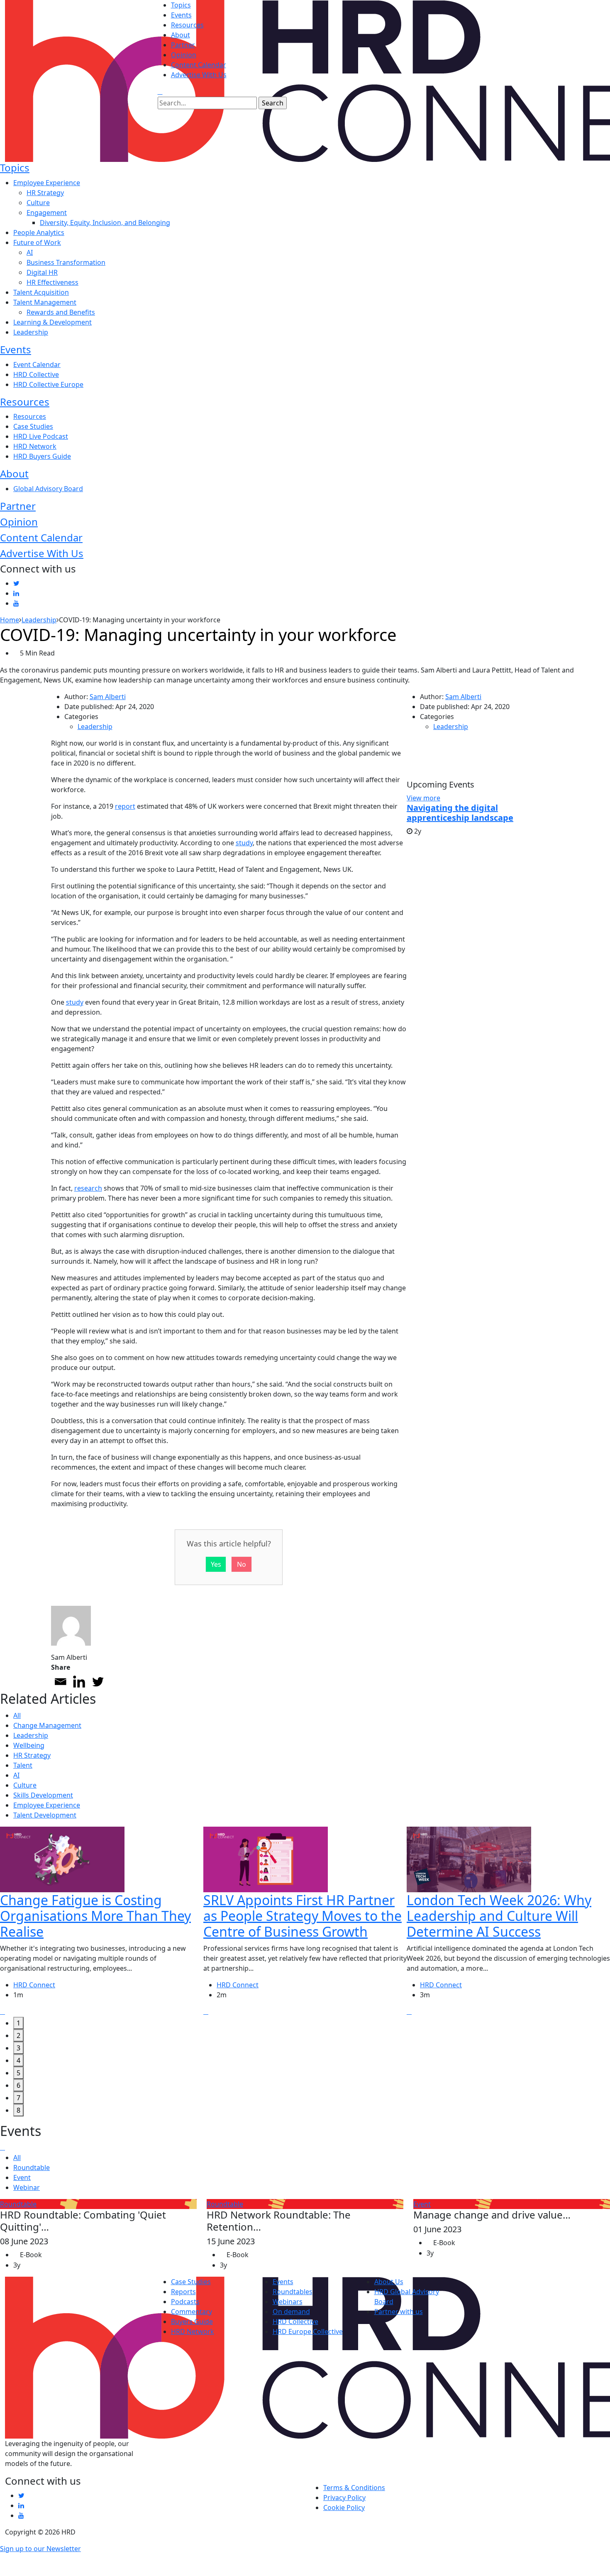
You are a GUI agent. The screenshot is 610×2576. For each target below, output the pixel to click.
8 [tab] (18, 2110)
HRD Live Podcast (41, 436)
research (88, 1188)
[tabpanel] (102, 1922)
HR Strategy (45, 193)
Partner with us (399, 2312)
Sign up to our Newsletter (40, 2549)
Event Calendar (37, 365)
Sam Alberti (108, 697)
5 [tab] (18, 2073)
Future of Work (37, 242)
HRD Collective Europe (48, 384)
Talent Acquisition (41, 292)
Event (22, 2177)
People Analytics (39, 232)
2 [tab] (18, 2035)
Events (181, 15)
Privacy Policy (344, 2498)
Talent (23, 1765)
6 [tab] (18, 2085)
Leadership (31, 332)
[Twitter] (98, 1682)
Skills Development (43, 1795)
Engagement (47, 213)
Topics (181, 5)
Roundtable (32, 2167)
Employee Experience (47, 183)
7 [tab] (18, 2098)
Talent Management (45, 302)
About (181, 35)
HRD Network (35, 446)
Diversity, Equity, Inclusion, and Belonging (105, 223)
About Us (389, 2282)
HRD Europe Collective (308, 2331)
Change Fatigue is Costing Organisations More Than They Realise (95, 1916)
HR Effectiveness (52, 282)
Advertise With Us (199, 75)
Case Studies (33, 426)
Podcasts (185, 2302)
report (125, 806)
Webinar (27, 2187)
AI (30, 252)
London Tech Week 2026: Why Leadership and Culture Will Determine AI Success (499, 1916)
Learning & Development (52, 322)
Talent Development (45, 1815)
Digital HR (42, 272)
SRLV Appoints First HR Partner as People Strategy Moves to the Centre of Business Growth (303, 1916)
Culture (38, 203)
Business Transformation (66, 262)
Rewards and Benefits (61, 312)
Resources (187, 25)
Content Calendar (199, 65)
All (17, 1715)
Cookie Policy (344, 2508)
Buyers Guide (192, 2322)
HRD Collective (36, 374)
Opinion (184, 55)
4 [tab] (18, 2060)
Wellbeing (29, 1745)
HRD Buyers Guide (42, 456)
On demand (291, 2312)
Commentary (192, 2312)
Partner (183, 45)
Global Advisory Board (48, 489)
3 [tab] (18, 2048)
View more (423, 798)
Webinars (288, 2302)
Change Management (47, 1725)
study (244, 843)
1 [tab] (18, 2023)
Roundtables (293, 2292)
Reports (183, 2292)
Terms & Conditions (354, 2488)
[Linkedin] (79, 1682)
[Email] (60, 1682)
